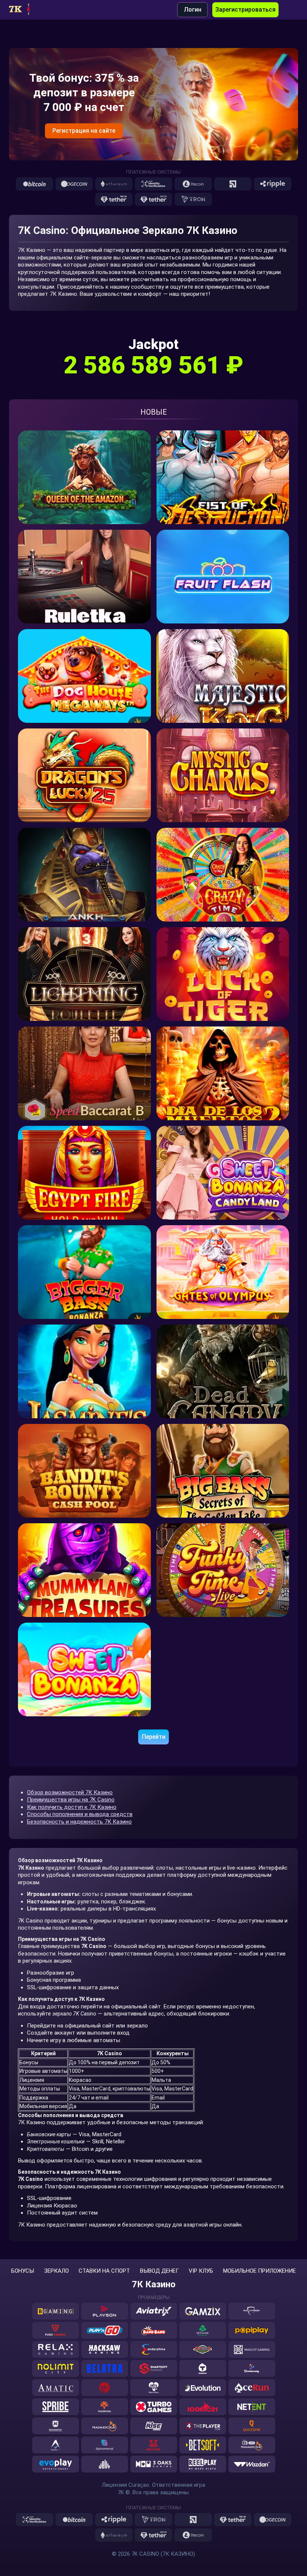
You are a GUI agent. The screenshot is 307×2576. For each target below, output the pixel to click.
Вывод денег (159, 2271)
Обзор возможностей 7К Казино (70, 1792)
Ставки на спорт (104, 2271)
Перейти (154, 1737)
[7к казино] (26, 10)
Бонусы (23, 2271)
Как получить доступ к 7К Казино (72, 1807)
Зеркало (57, 2271)
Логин (193, 10)
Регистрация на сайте (84, 131)
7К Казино (154, 2284)
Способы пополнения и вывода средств (80, 1814)
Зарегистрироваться (245, 10)
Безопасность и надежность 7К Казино (79, 1822)
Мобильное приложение (259, 2271)
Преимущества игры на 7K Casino (71, 1800)
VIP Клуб (201, 2271)
